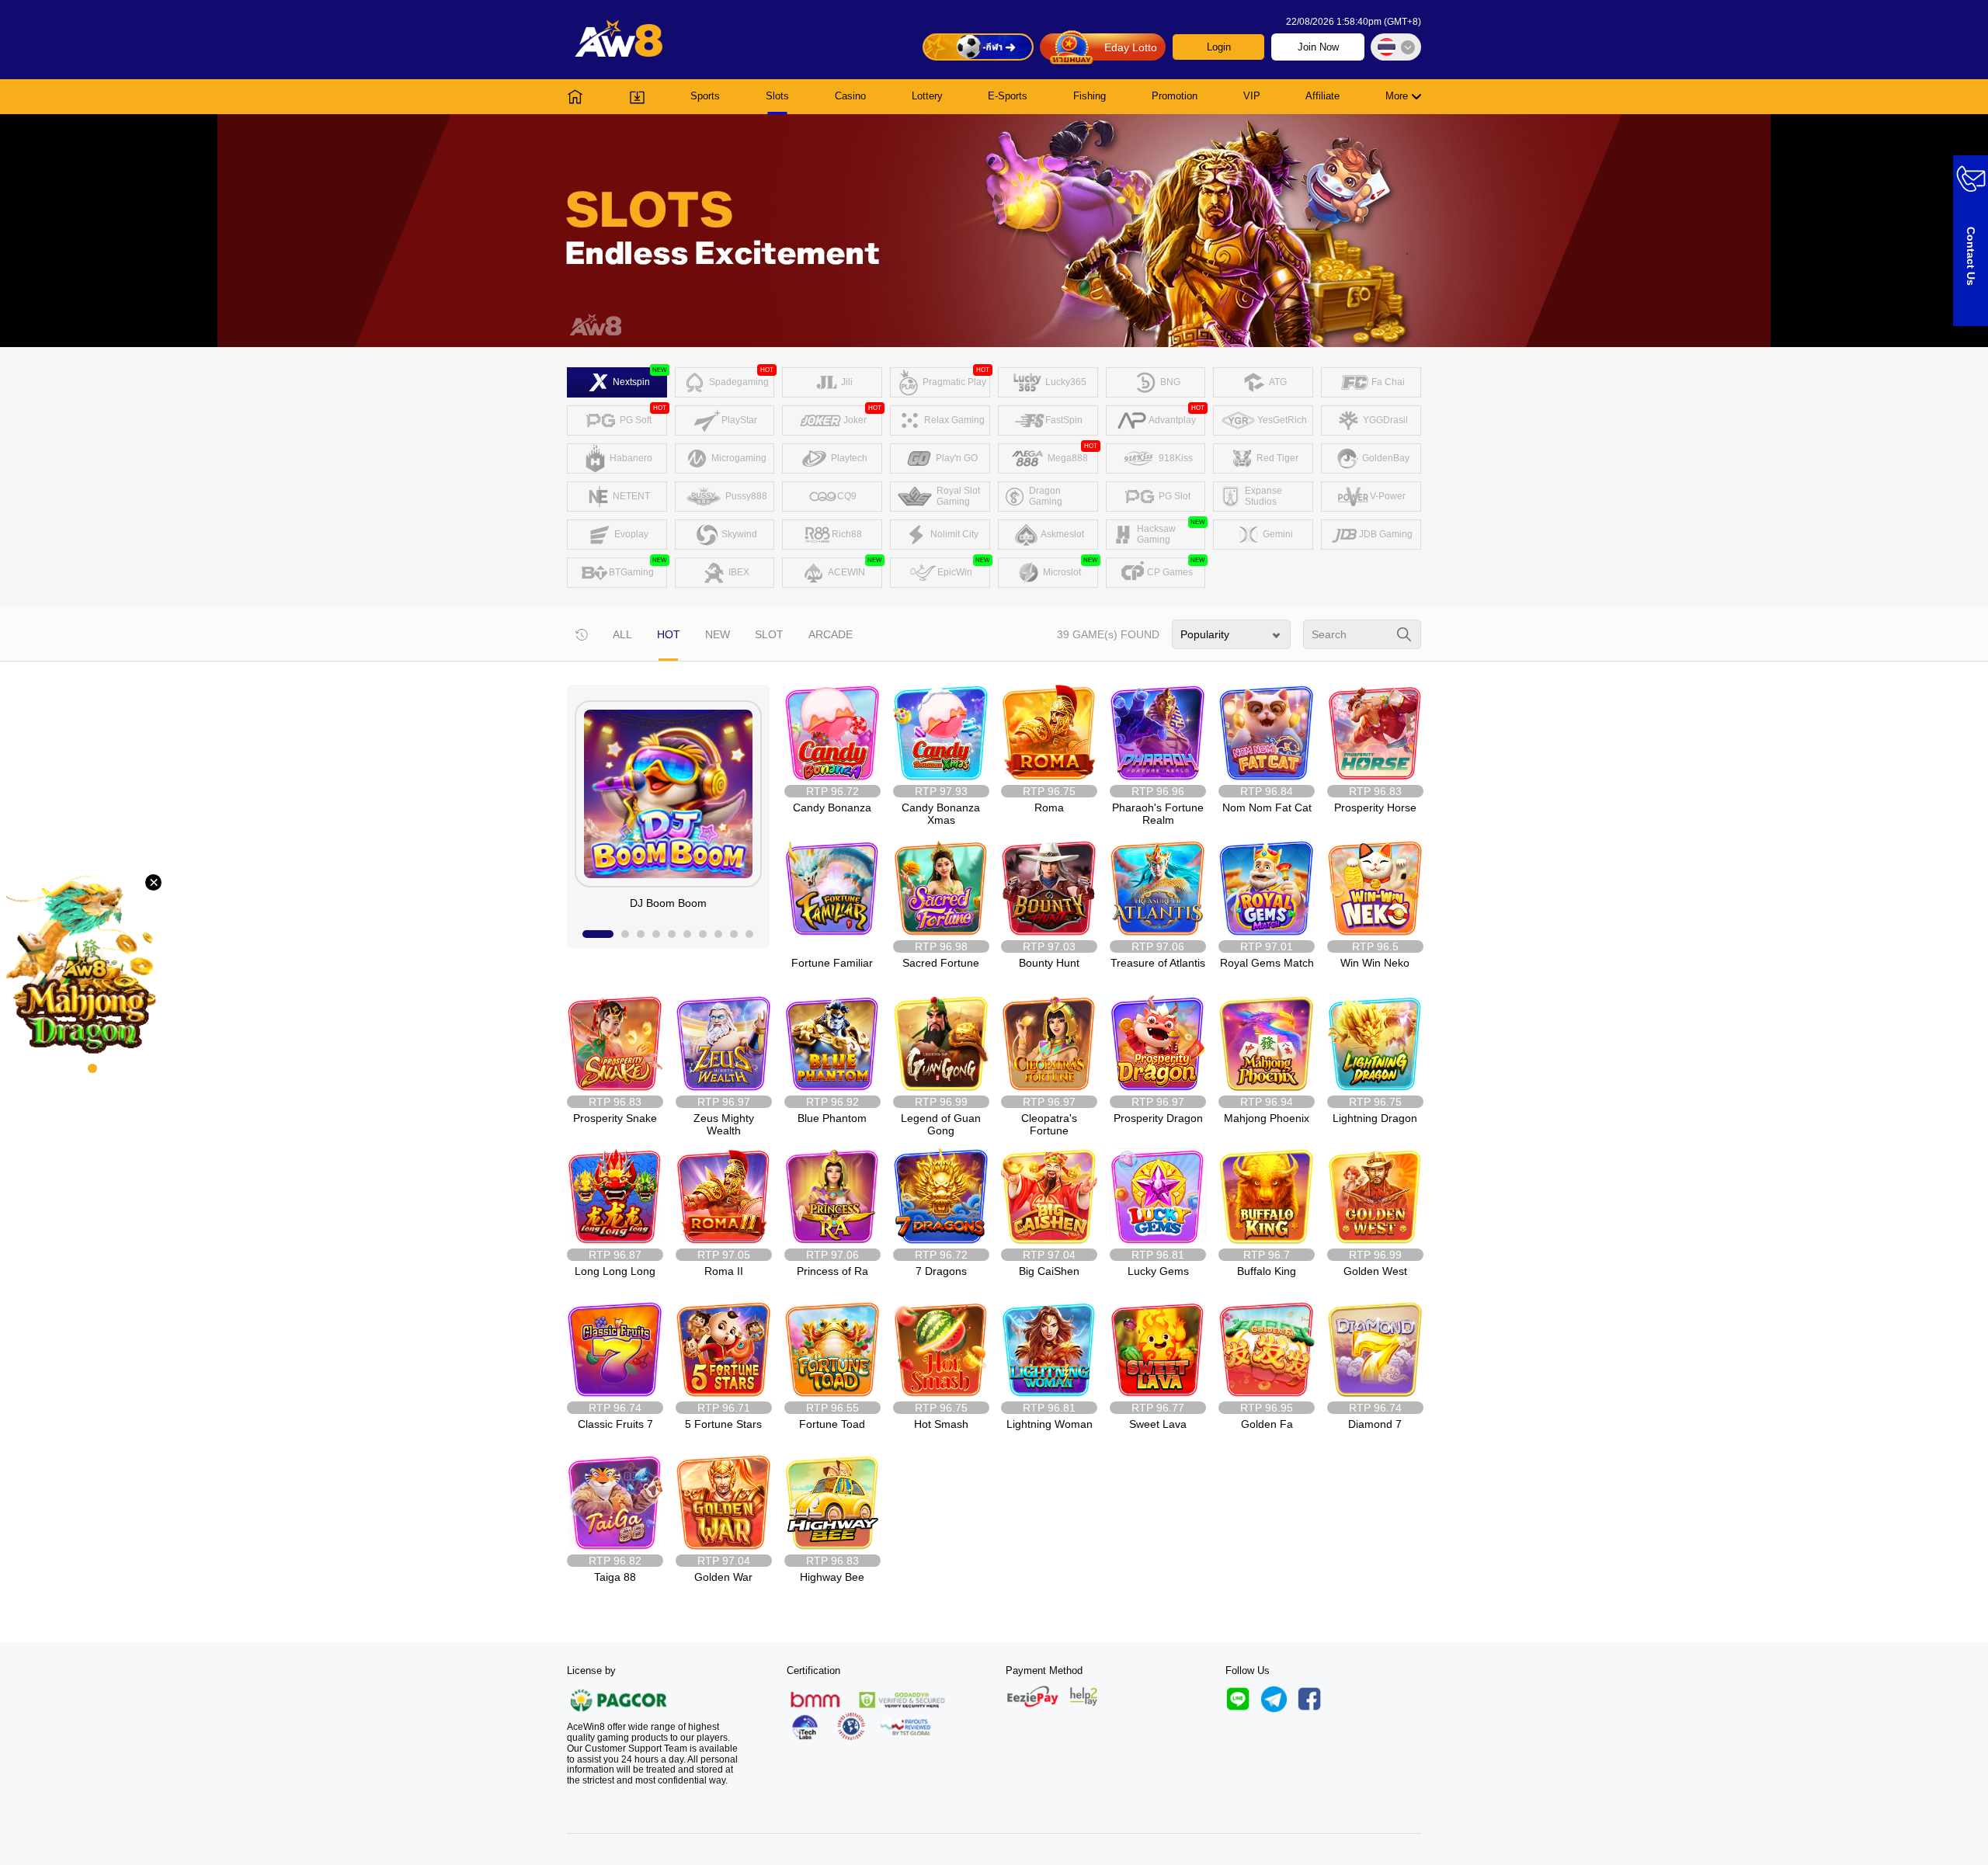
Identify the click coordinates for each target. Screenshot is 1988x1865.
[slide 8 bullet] (718, 934)
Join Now (1318, 47)
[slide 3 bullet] (641, 934)
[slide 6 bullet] (687, 934)
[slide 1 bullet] (598, 934)
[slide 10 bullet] (749, 934)
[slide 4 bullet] (656, 934)
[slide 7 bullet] (703, 934)
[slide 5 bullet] (672, 934)
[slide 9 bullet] (734, 934)
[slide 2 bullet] (625, 934)
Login (1219, 47)
